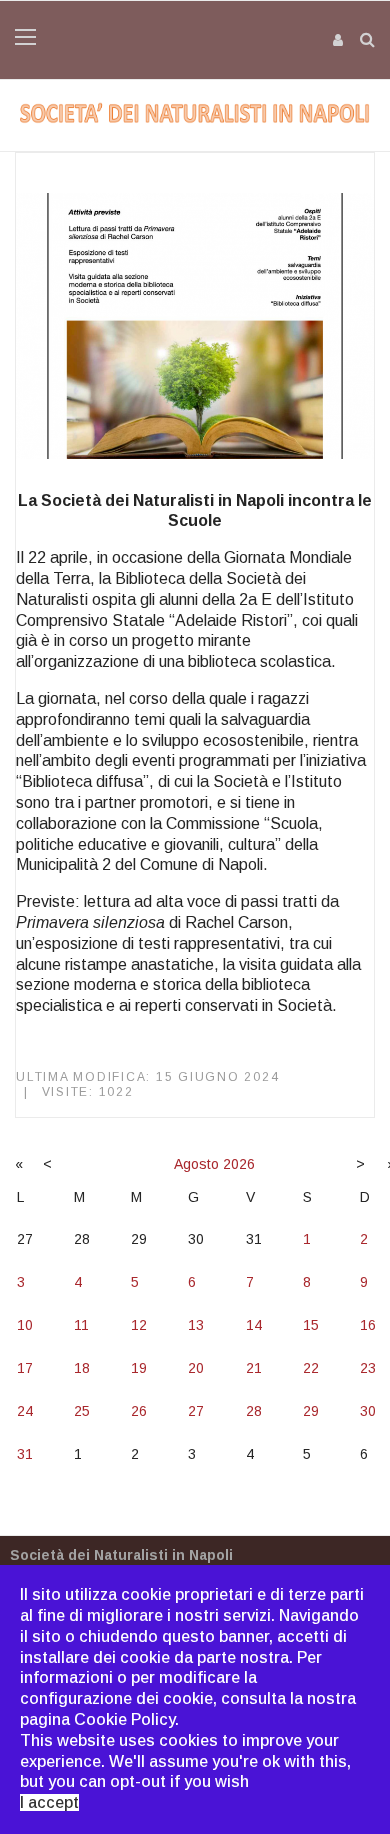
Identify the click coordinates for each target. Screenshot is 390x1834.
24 (25, 1411)
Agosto (196, 1164)
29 (311, 1411)
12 (139, 1325)
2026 (239, 1164)
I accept (49, 1802)
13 (196, 1325)
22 (311, 1368)
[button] (339, 39)
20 (196, 1368)
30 (368, 1411)
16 (368, 1325)
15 (311, 1325)
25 (82, 1411)
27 (196, 1411)
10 (25, 1325)
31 (25, 1454)
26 (139, 1411)
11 (81, 1325)
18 (82, 1368)
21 (254, 1368)
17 (25, 1368)
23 (368, 1368)
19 (139, 1368)
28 (254, 1411)
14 (254, 1325)
